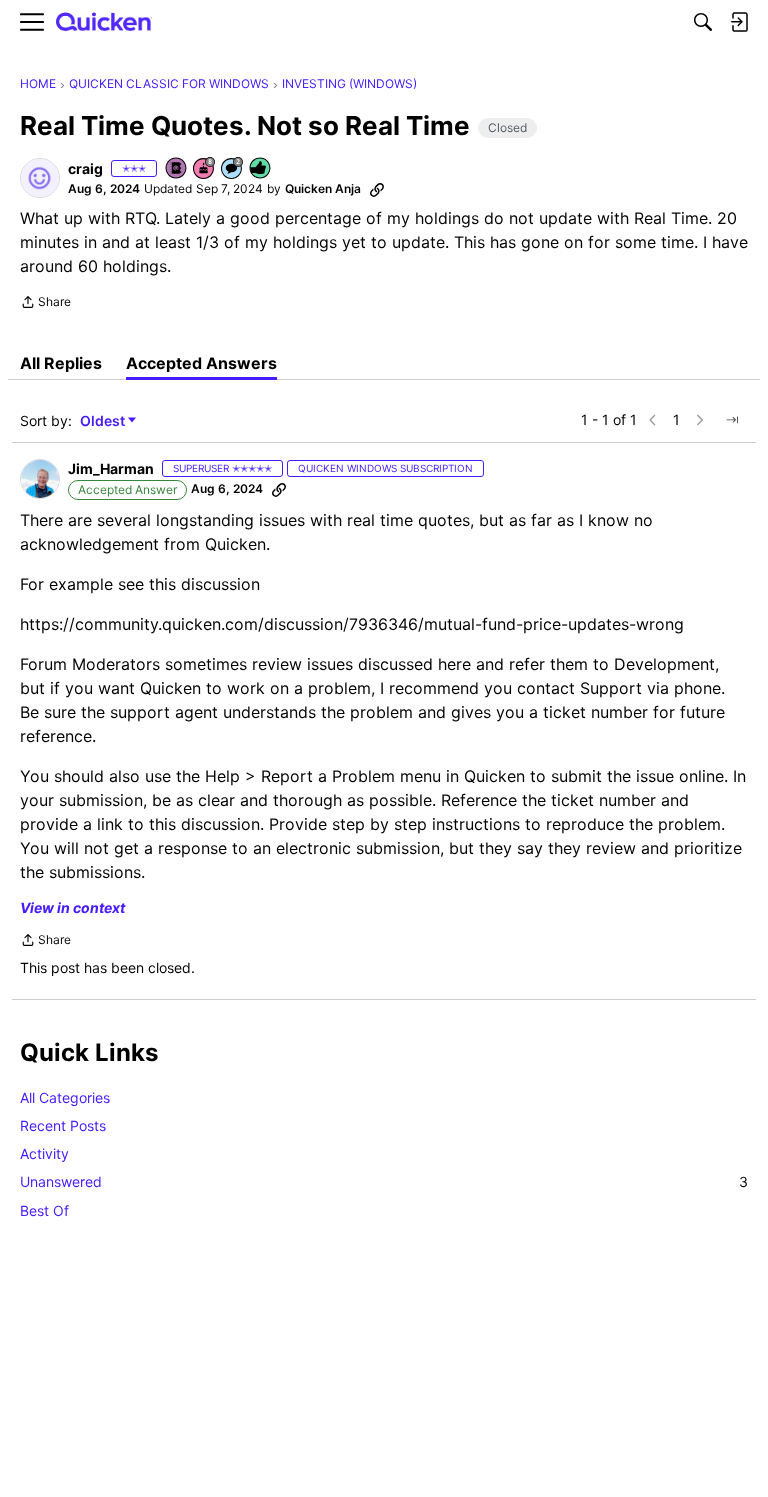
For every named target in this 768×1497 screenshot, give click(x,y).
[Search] (703, 22)
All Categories (65, 1097)
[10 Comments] (233, 169)
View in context (72, 907)
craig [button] (85, 168)
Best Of (44, 1210)
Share (45, 304)
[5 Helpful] (261, 169)
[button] (40, 178)
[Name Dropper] (177, 169)
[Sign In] (739, 22)
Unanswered (384, 1181)
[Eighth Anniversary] (205, 169)
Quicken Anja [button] (323, 188)
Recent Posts (63, 1125)
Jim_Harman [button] (111, 468)
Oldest (104, 421)
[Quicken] (104, 22)
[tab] (61, 363)
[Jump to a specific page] (732, 420)
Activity (44, 1153)
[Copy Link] (377, 189)
